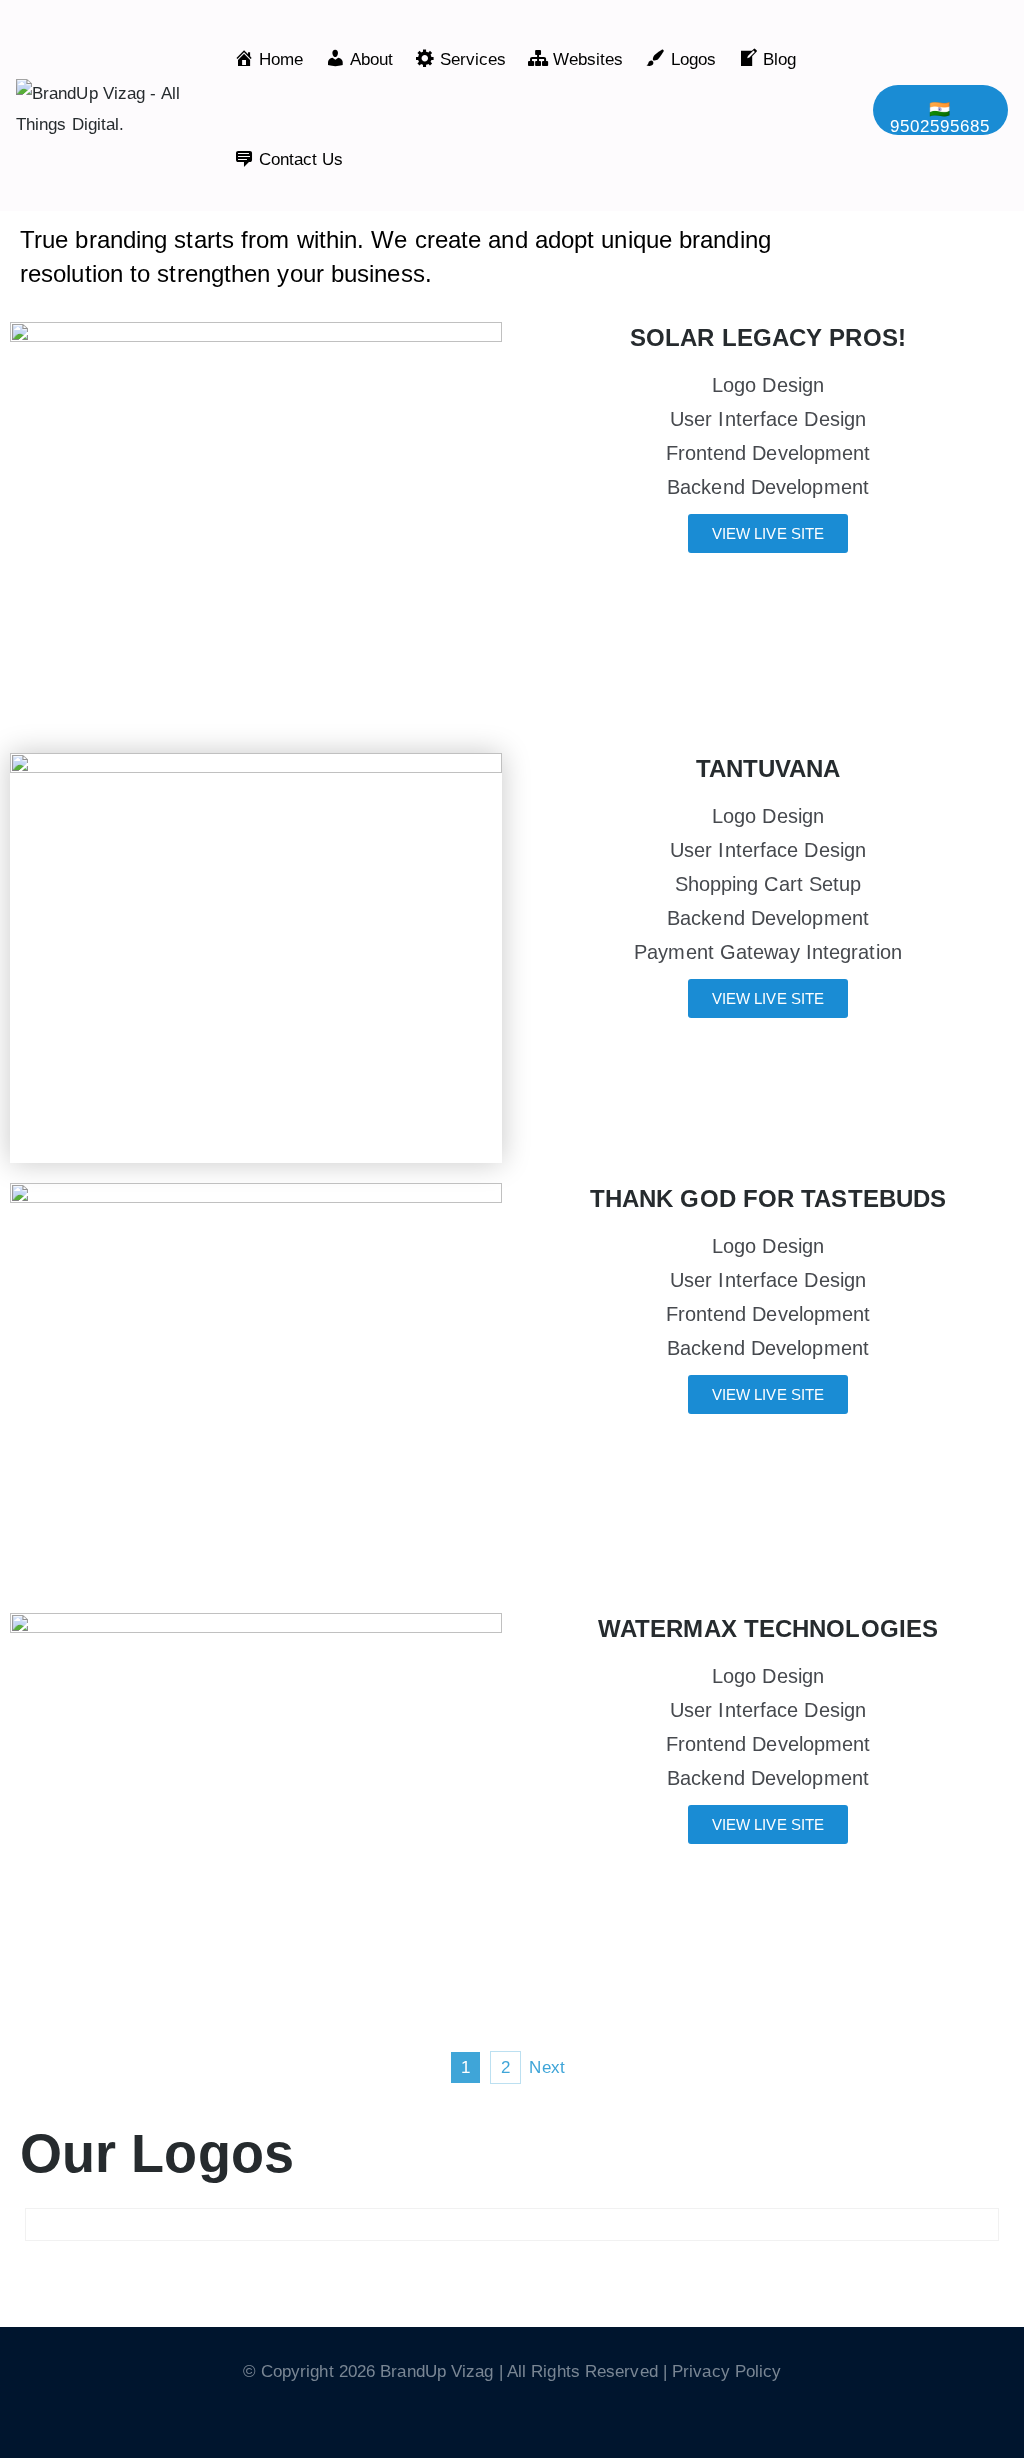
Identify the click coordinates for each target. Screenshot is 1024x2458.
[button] (512, 2261)
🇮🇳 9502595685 (940, 117)
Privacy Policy (726, 2371)
